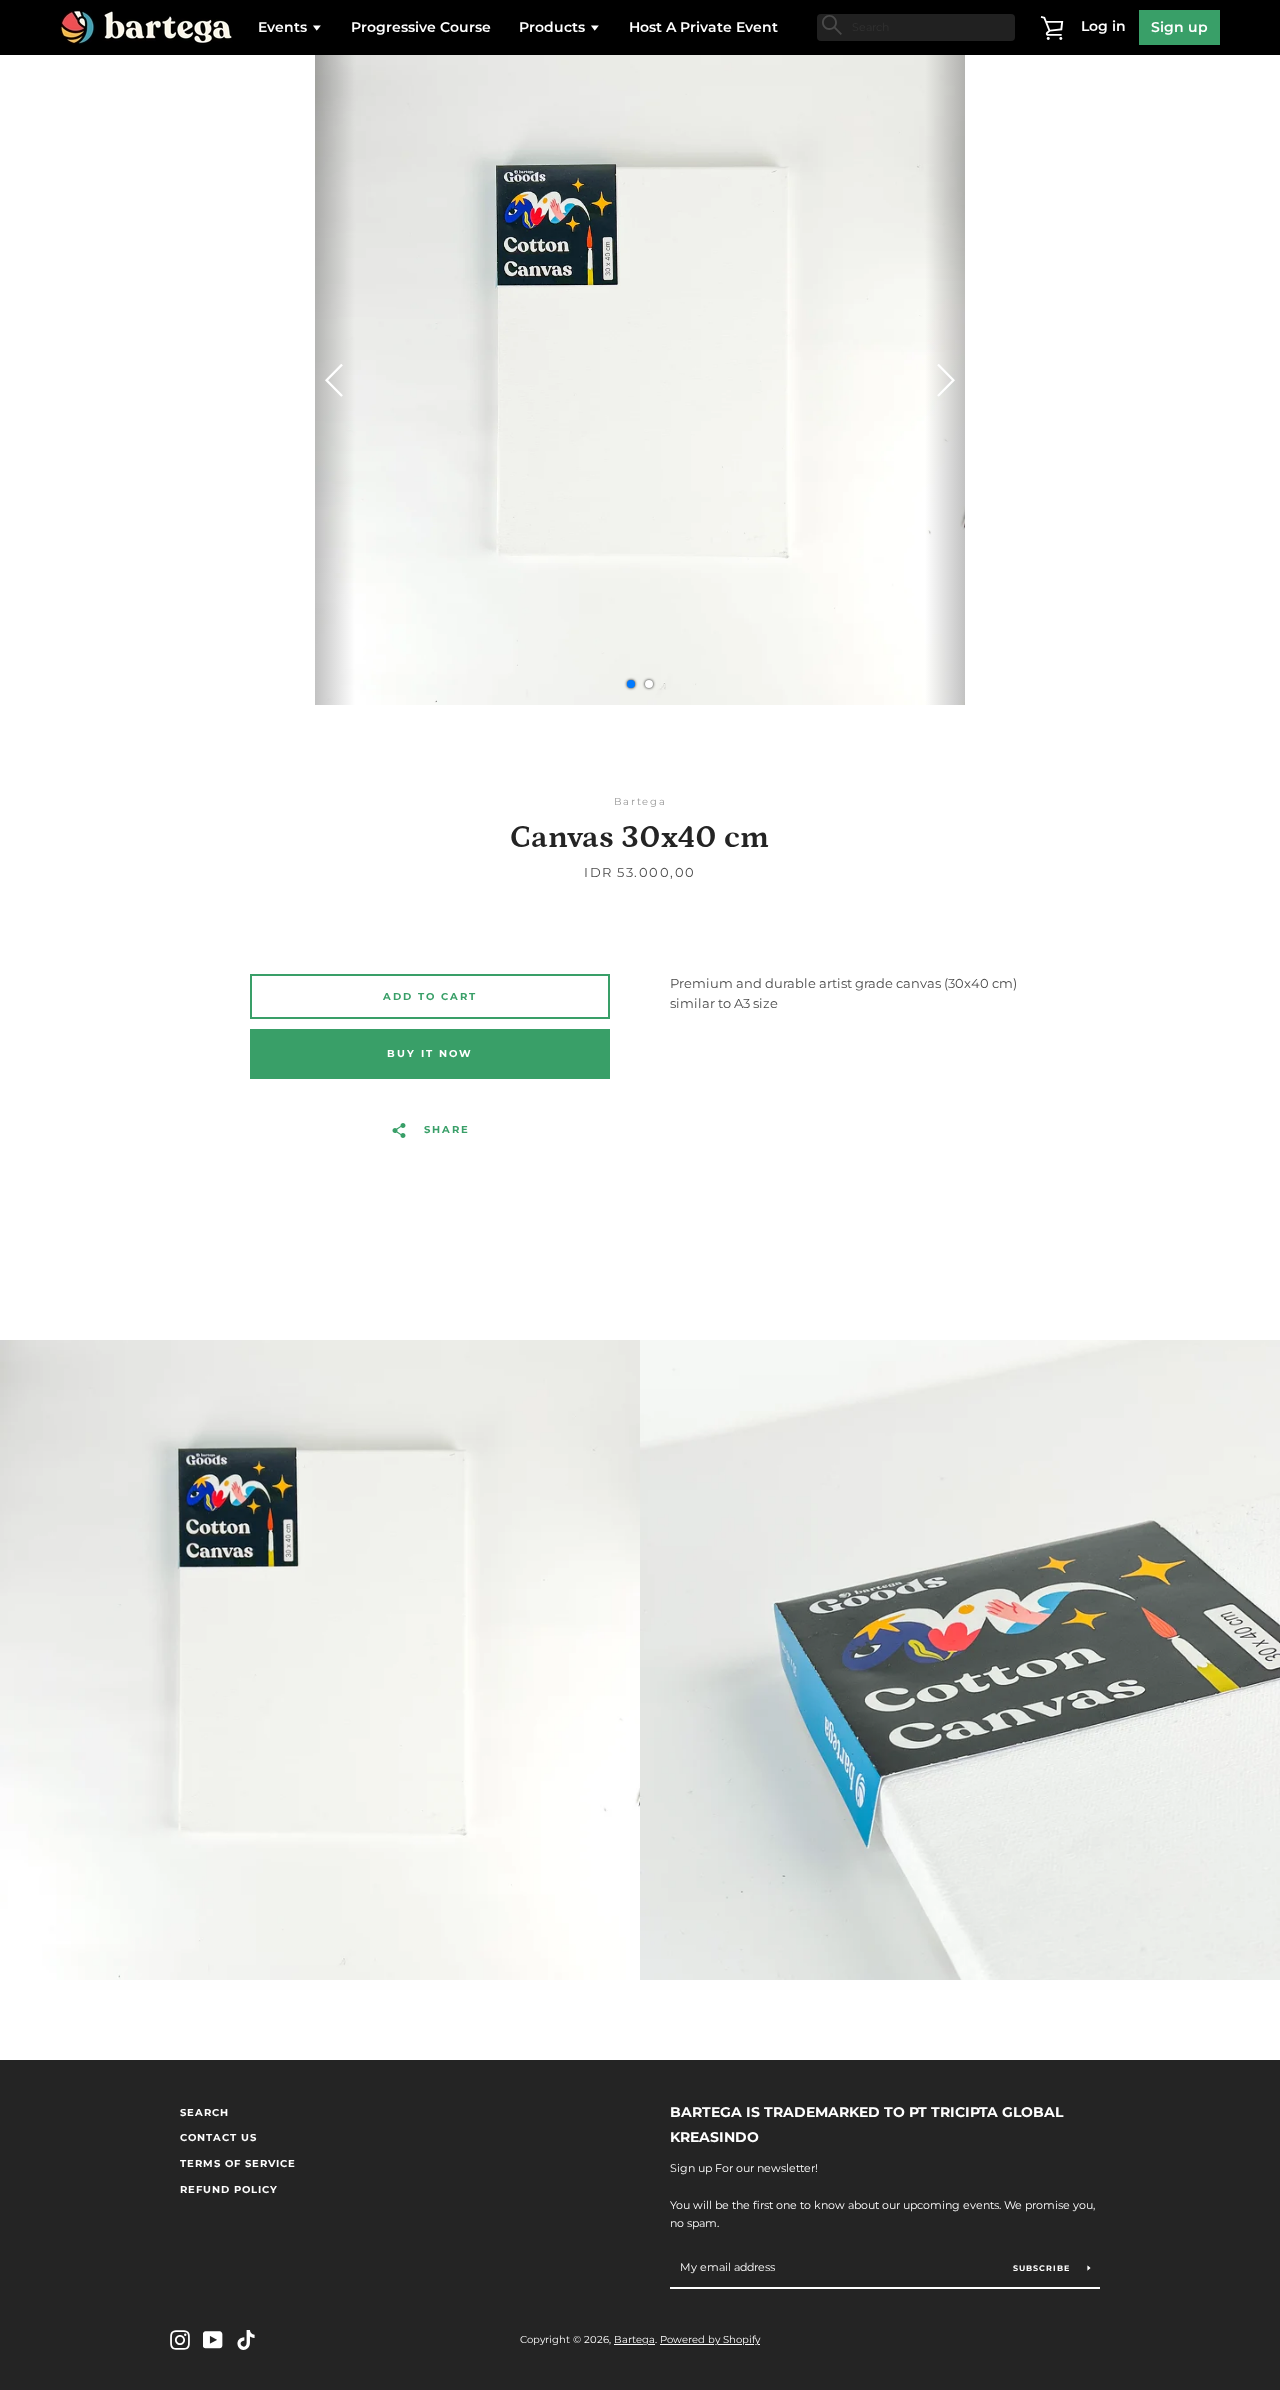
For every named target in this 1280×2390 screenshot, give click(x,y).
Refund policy (229, 2189)
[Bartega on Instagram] (180, 2338)
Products (554, 27)
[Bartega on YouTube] (213, 2338)
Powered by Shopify (710, 2339)
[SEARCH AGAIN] (829, 25)
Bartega (634, 2339)
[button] (945, 380)
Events (284, 27)
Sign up (1179, 27)
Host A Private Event (703, 27)
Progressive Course (421, 27)
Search (204, 2112)
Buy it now (430, 1053)
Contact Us (218, 2137)
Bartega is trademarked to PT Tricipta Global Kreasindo (866, 2124)
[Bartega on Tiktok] (246, 2338)
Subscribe (1043, 2268)
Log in (1103, 26)
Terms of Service (238, 2163)
